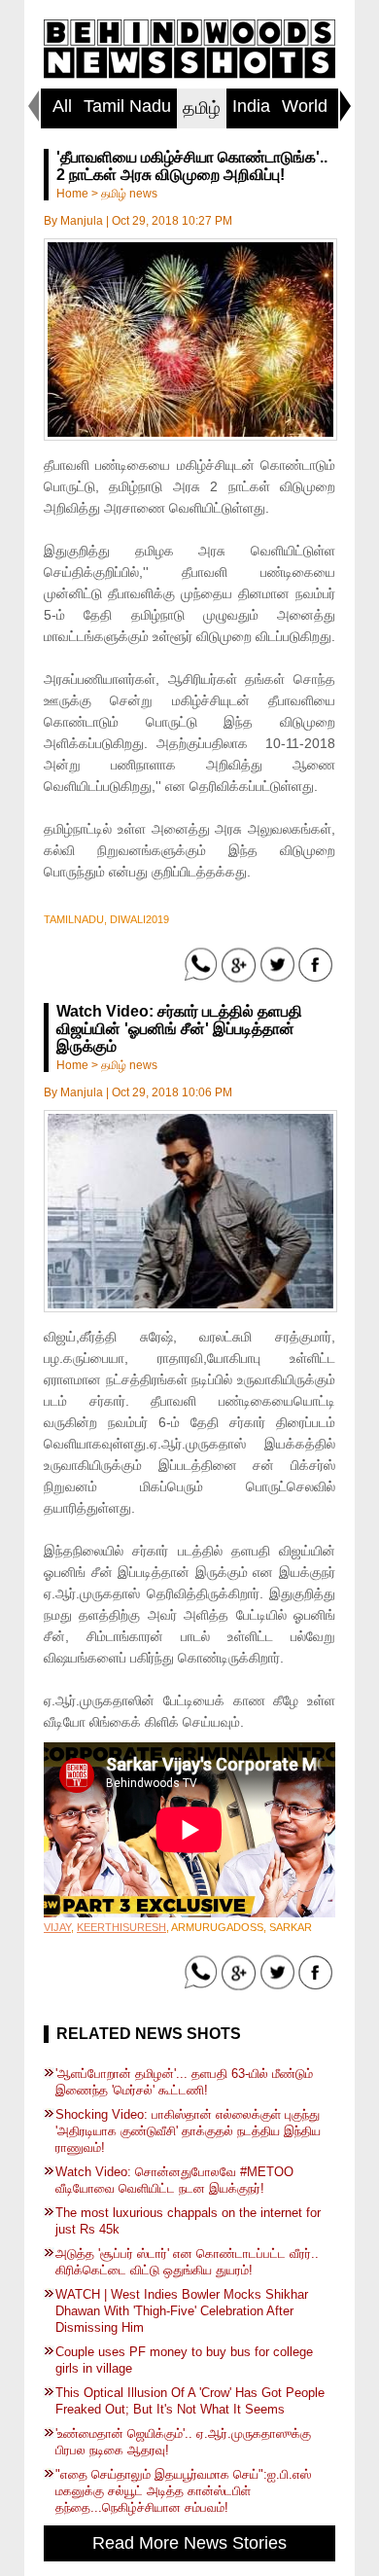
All (62, 106)
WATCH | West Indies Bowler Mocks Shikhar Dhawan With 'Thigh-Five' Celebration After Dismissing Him (182, 2311)
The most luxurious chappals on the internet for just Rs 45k (188, 2221)
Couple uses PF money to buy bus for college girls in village (184, 2360)
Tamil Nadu (127, 106)
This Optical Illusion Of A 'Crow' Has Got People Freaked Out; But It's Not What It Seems (190, 2401)
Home (72, 194)
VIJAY (57, 1927)
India (251, 106)
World (305, 106)
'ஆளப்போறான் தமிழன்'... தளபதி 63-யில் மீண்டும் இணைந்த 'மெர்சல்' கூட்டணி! (184, 2082)
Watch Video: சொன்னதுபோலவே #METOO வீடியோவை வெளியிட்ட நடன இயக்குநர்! (174, 2180)
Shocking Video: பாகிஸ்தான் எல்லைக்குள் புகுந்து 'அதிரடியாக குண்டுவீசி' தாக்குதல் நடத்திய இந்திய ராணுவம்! (188, 2131)
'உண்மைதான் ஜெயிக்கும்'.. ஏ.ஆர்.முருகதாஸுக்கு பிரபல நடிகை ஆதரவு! (183, 2442)
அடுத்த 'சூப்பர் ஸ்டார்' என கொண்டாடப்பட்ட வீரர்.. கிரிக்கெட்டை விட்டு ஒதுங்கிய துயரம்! (187, 2262)
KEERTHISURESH (121, 1927)
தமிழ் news (129, 194)
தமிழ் (202, 108)
